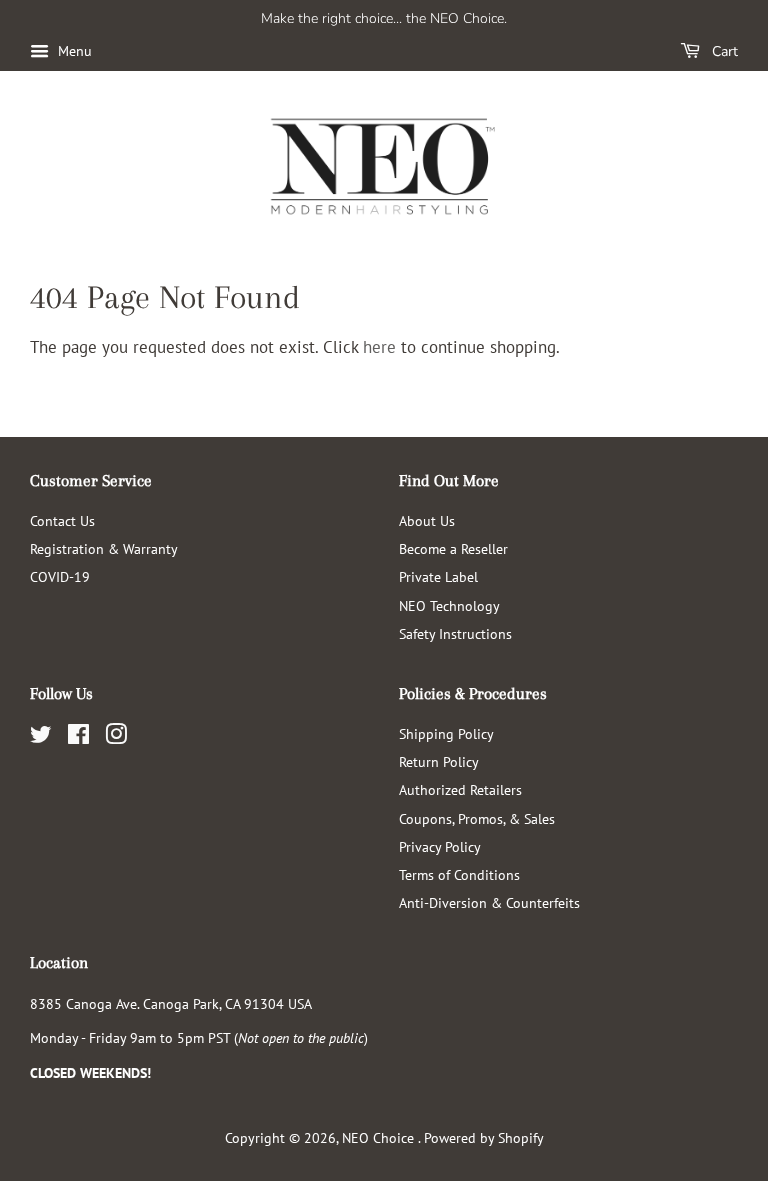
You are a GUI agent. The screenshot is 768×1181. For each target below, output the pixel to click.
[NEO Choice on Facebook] (78, 737)
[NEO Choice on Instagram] (116, 737)
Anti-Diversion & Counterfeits (489, 902)
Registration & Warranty (104, 548)
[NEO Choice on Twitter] (41, 737)
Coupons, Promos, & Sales (477, 818)
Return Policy (439, 761)
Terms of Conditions (459, 874)
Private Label (438, 576)
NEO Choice (380, 1137)
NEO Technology (449, 605)
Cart (723, 51)
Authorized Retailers (460, 789)
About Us (427, 520)
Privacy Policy (440, 846)
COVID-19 (60, 576)
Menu (73, 51)
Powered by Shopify (484, 1137)
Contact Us (62, 520)
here (379, 347)
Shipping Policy (446, 733)
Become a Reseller (453, 548)
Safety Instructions (455, 633)
